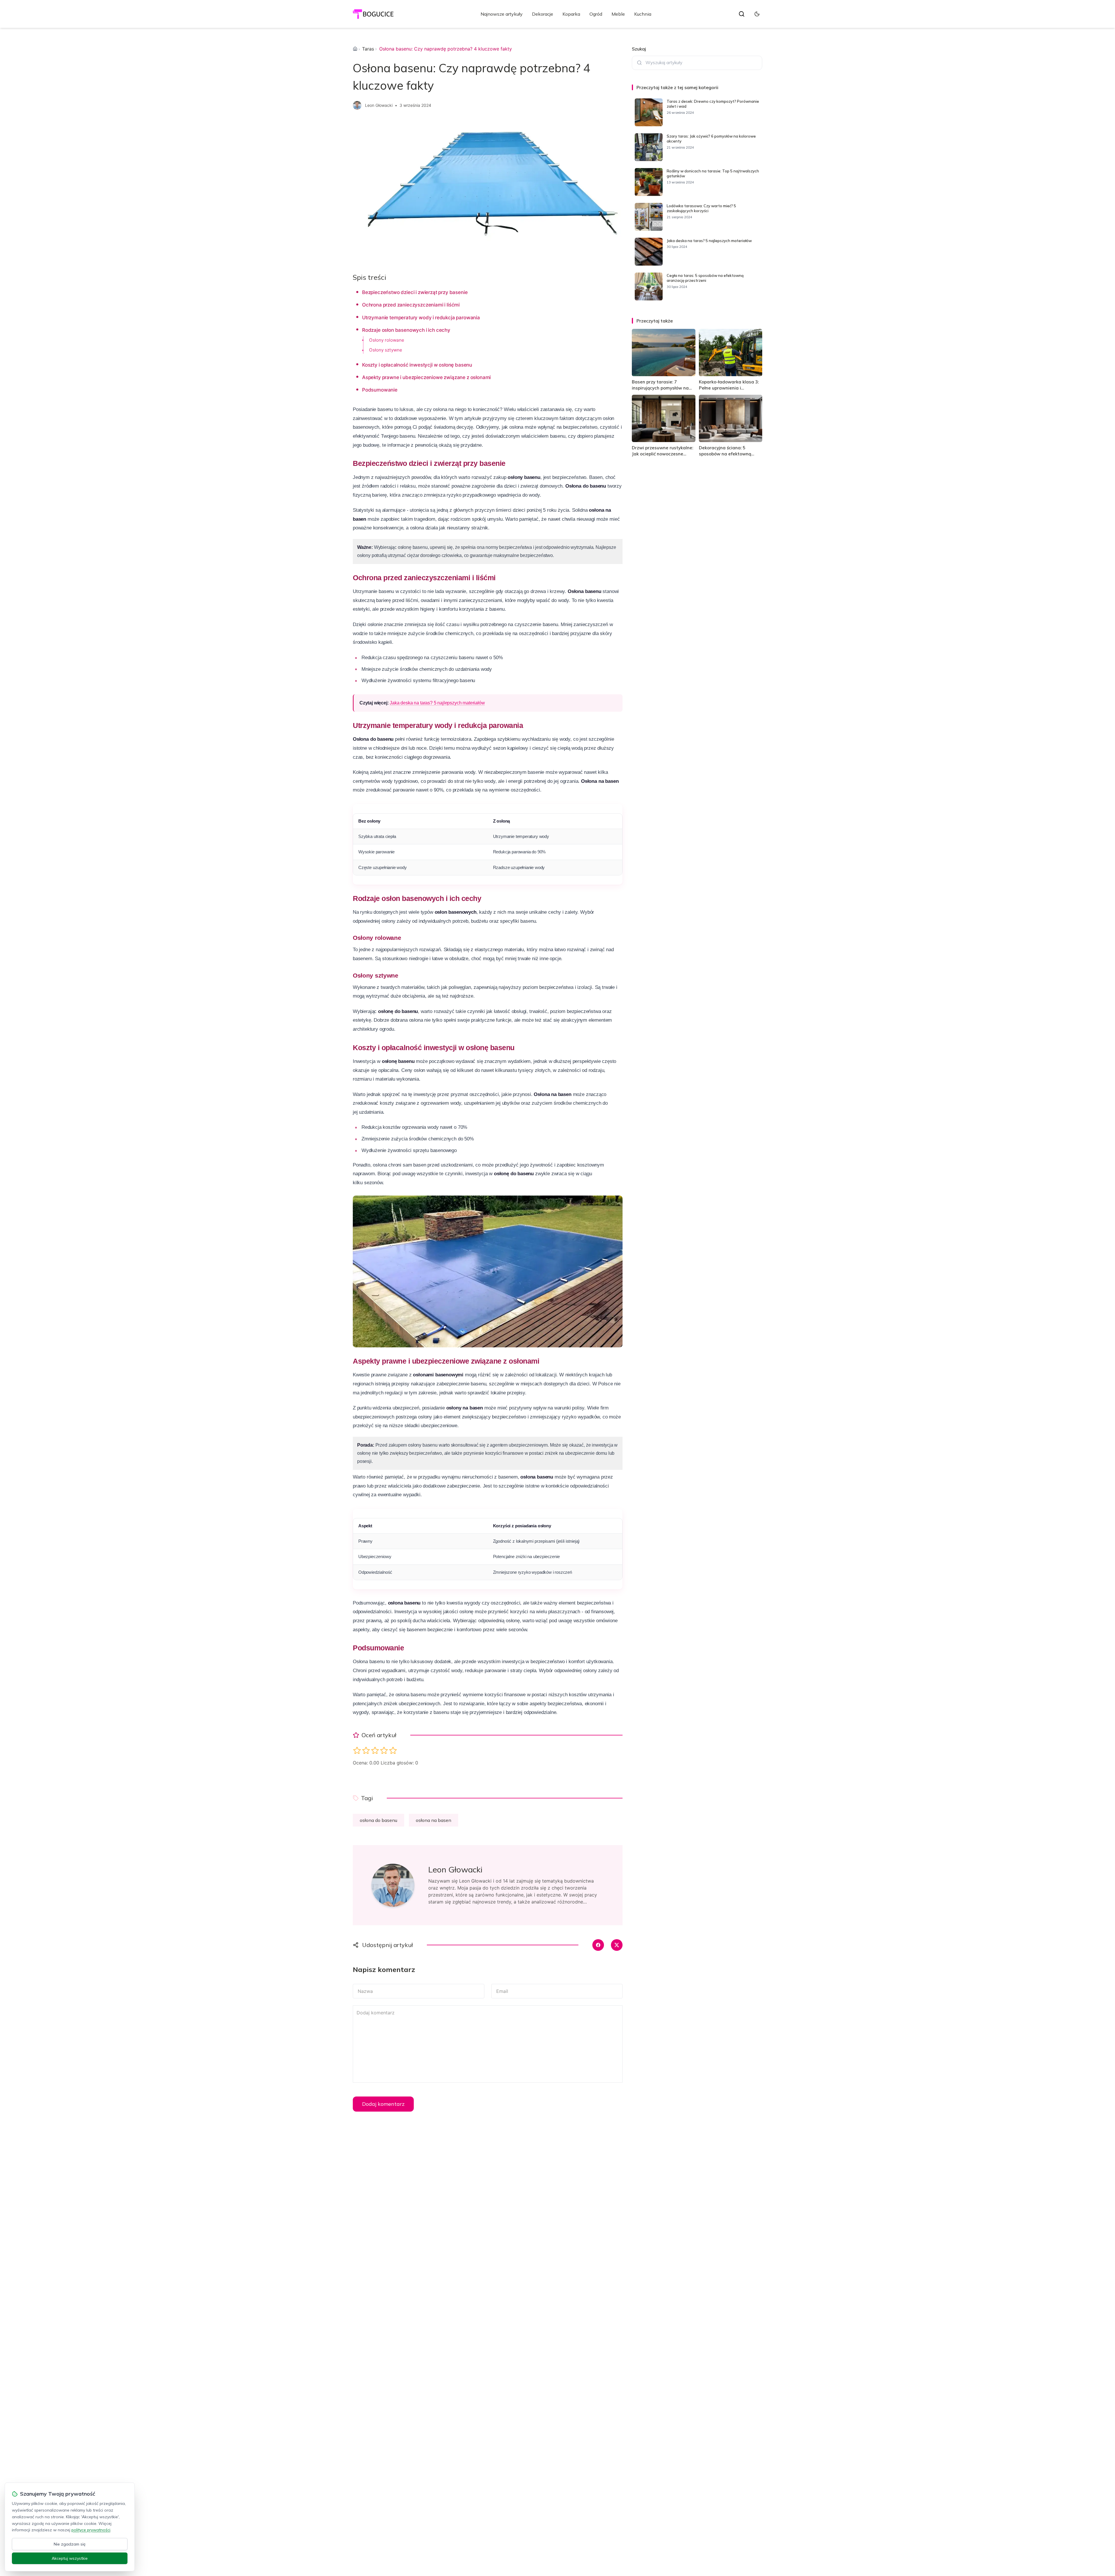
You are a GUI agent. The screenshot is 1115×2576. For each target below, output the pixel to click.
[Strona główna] (355, 49)
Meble (618, 14)
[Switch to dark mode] (757, 14)
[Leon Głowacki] (357, 105)
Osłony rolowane (387, 340)
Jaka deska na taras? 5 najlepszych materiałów (437, 703)
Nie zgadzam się (70, 2544)
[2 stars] (366, 1750)
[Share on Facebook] (598, 1945)
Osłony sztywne (386, 350)
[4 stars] (384, 1750)
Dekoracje (543, 14)
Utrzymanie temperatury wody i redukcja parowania (421, 318)
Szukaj (639, 49)
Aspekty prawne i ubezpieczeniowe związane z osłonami (426, 377)
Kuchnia (643, 14)
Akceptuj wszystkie (70, 2558)
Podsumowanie (380, 390)
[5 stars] (393, 1750)
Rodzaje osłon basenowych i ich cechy (406, 330)
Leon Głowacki (379, 105)
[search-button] (742, 14)
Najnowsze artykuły (502, 14)
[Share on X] (617, 1945)
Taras (368, 49)
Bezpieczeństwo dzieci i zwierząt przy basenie (415, 292)
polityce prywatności (91, 2530)
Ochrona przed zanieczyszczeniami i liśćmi (411, 305)
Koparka (571, 14)
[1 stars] (357, 1750)
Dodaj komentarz (383, 2104)
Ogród (596, 14)
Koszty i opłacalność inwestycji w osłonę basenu (417, 365)
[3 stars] (375, 1750)
